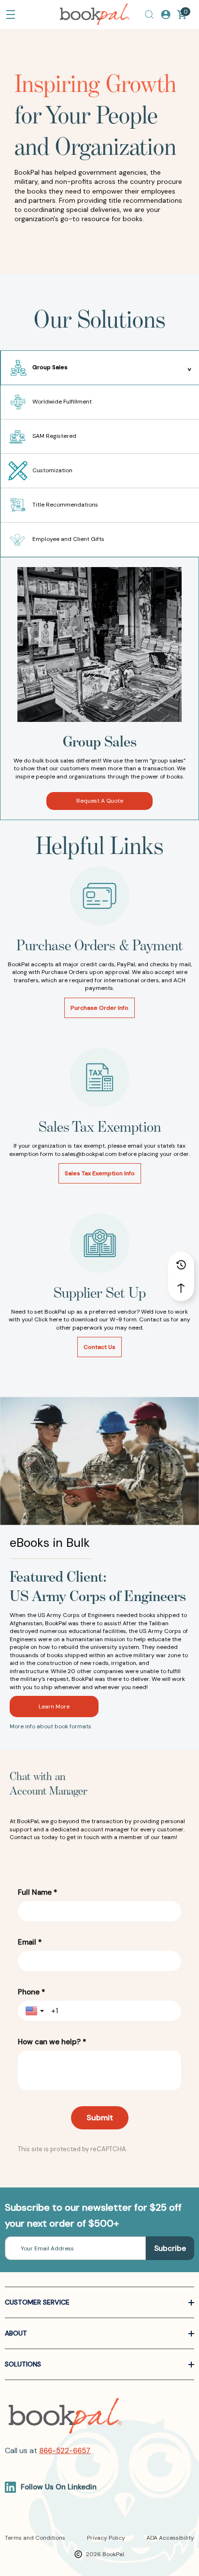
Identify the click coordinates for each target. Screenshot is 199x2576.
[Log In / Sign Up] (166, 15)
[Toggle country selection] (36, 2011)
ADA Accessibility (170, 2538)
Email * (30, 1942)
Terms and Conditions (35, 2538)
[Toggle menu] (11, 15)
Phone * (31, 1992)
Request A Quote (100, 801)
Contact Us (99, 1347)
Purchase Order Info (99, 1008)
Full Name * (37, 1892)
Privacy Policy (106, 2538)
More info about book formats (50, 1726)
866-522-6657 (65, 2451)
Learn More (54, 1707)
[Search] (149, 15)
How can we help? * (52, 2042)
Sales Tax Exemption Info (100, 1173)
